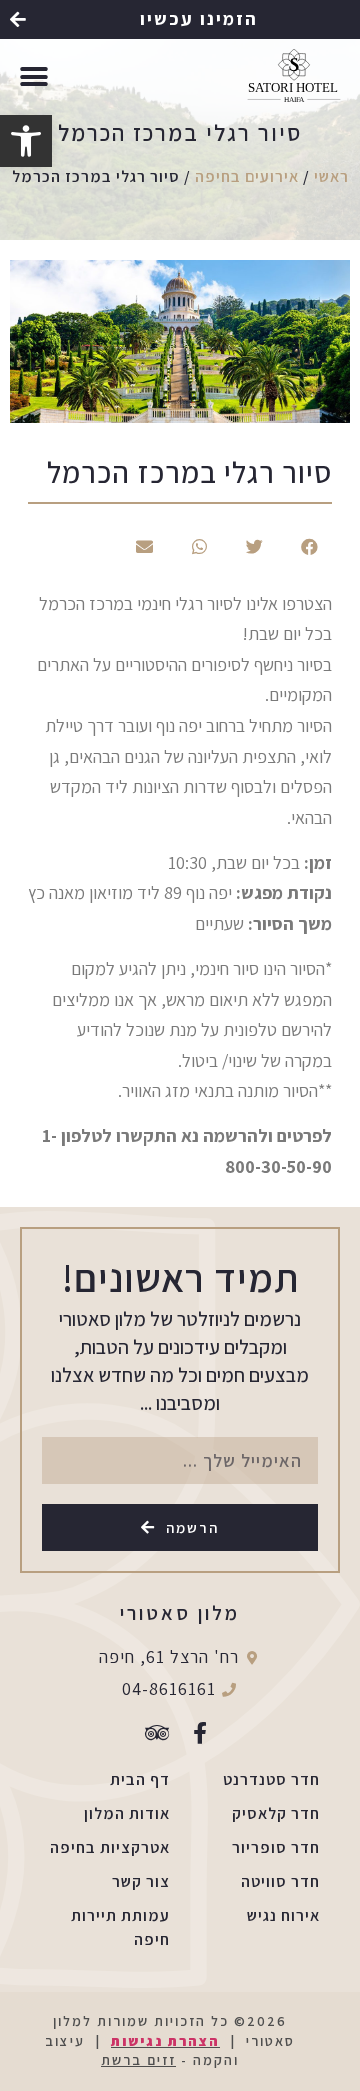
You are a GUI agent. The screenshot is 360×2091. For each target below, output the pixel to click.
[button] (180, 19)
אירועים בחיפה (247, 176)
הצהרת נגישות (165, 2041)
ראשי (331, 176)
